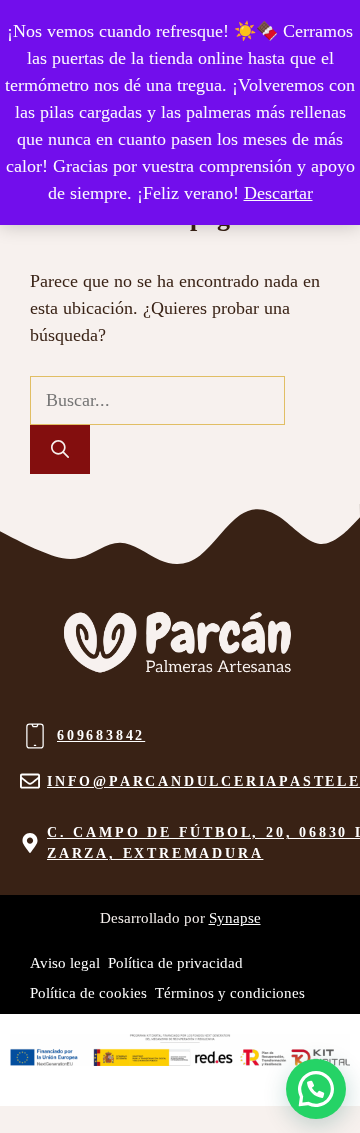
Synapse (235, 918)
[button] (316, 1089)
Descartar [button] (278, 193)
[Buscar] (60, 449)
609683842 (101, 735)
